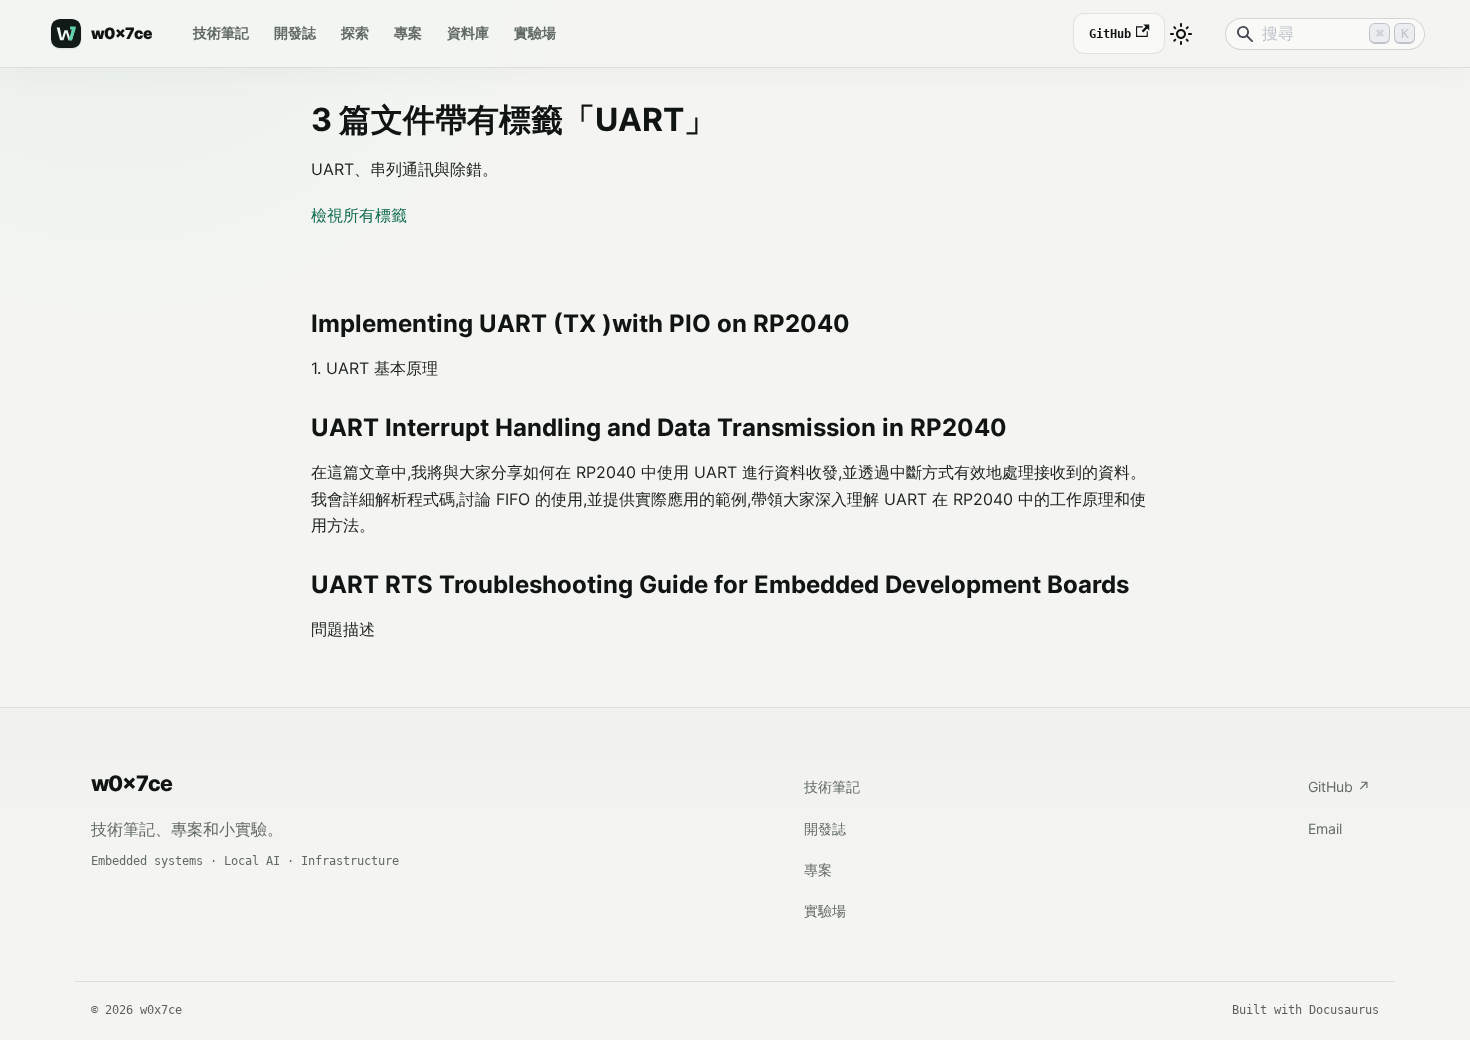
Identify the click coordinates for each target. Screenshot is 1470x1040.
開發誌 (295, 33)
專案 (408, 33)
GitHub (1110, 33)
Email (1325, 828)
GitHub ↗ (1339, 786)
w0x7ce (131, 783)
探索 (355, 33)
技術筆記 (221, 33)
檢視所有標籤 (359, 215)
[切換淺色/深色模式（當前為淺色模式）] (1181, 34)
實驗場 (535, 33)
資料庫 (468, 33)
